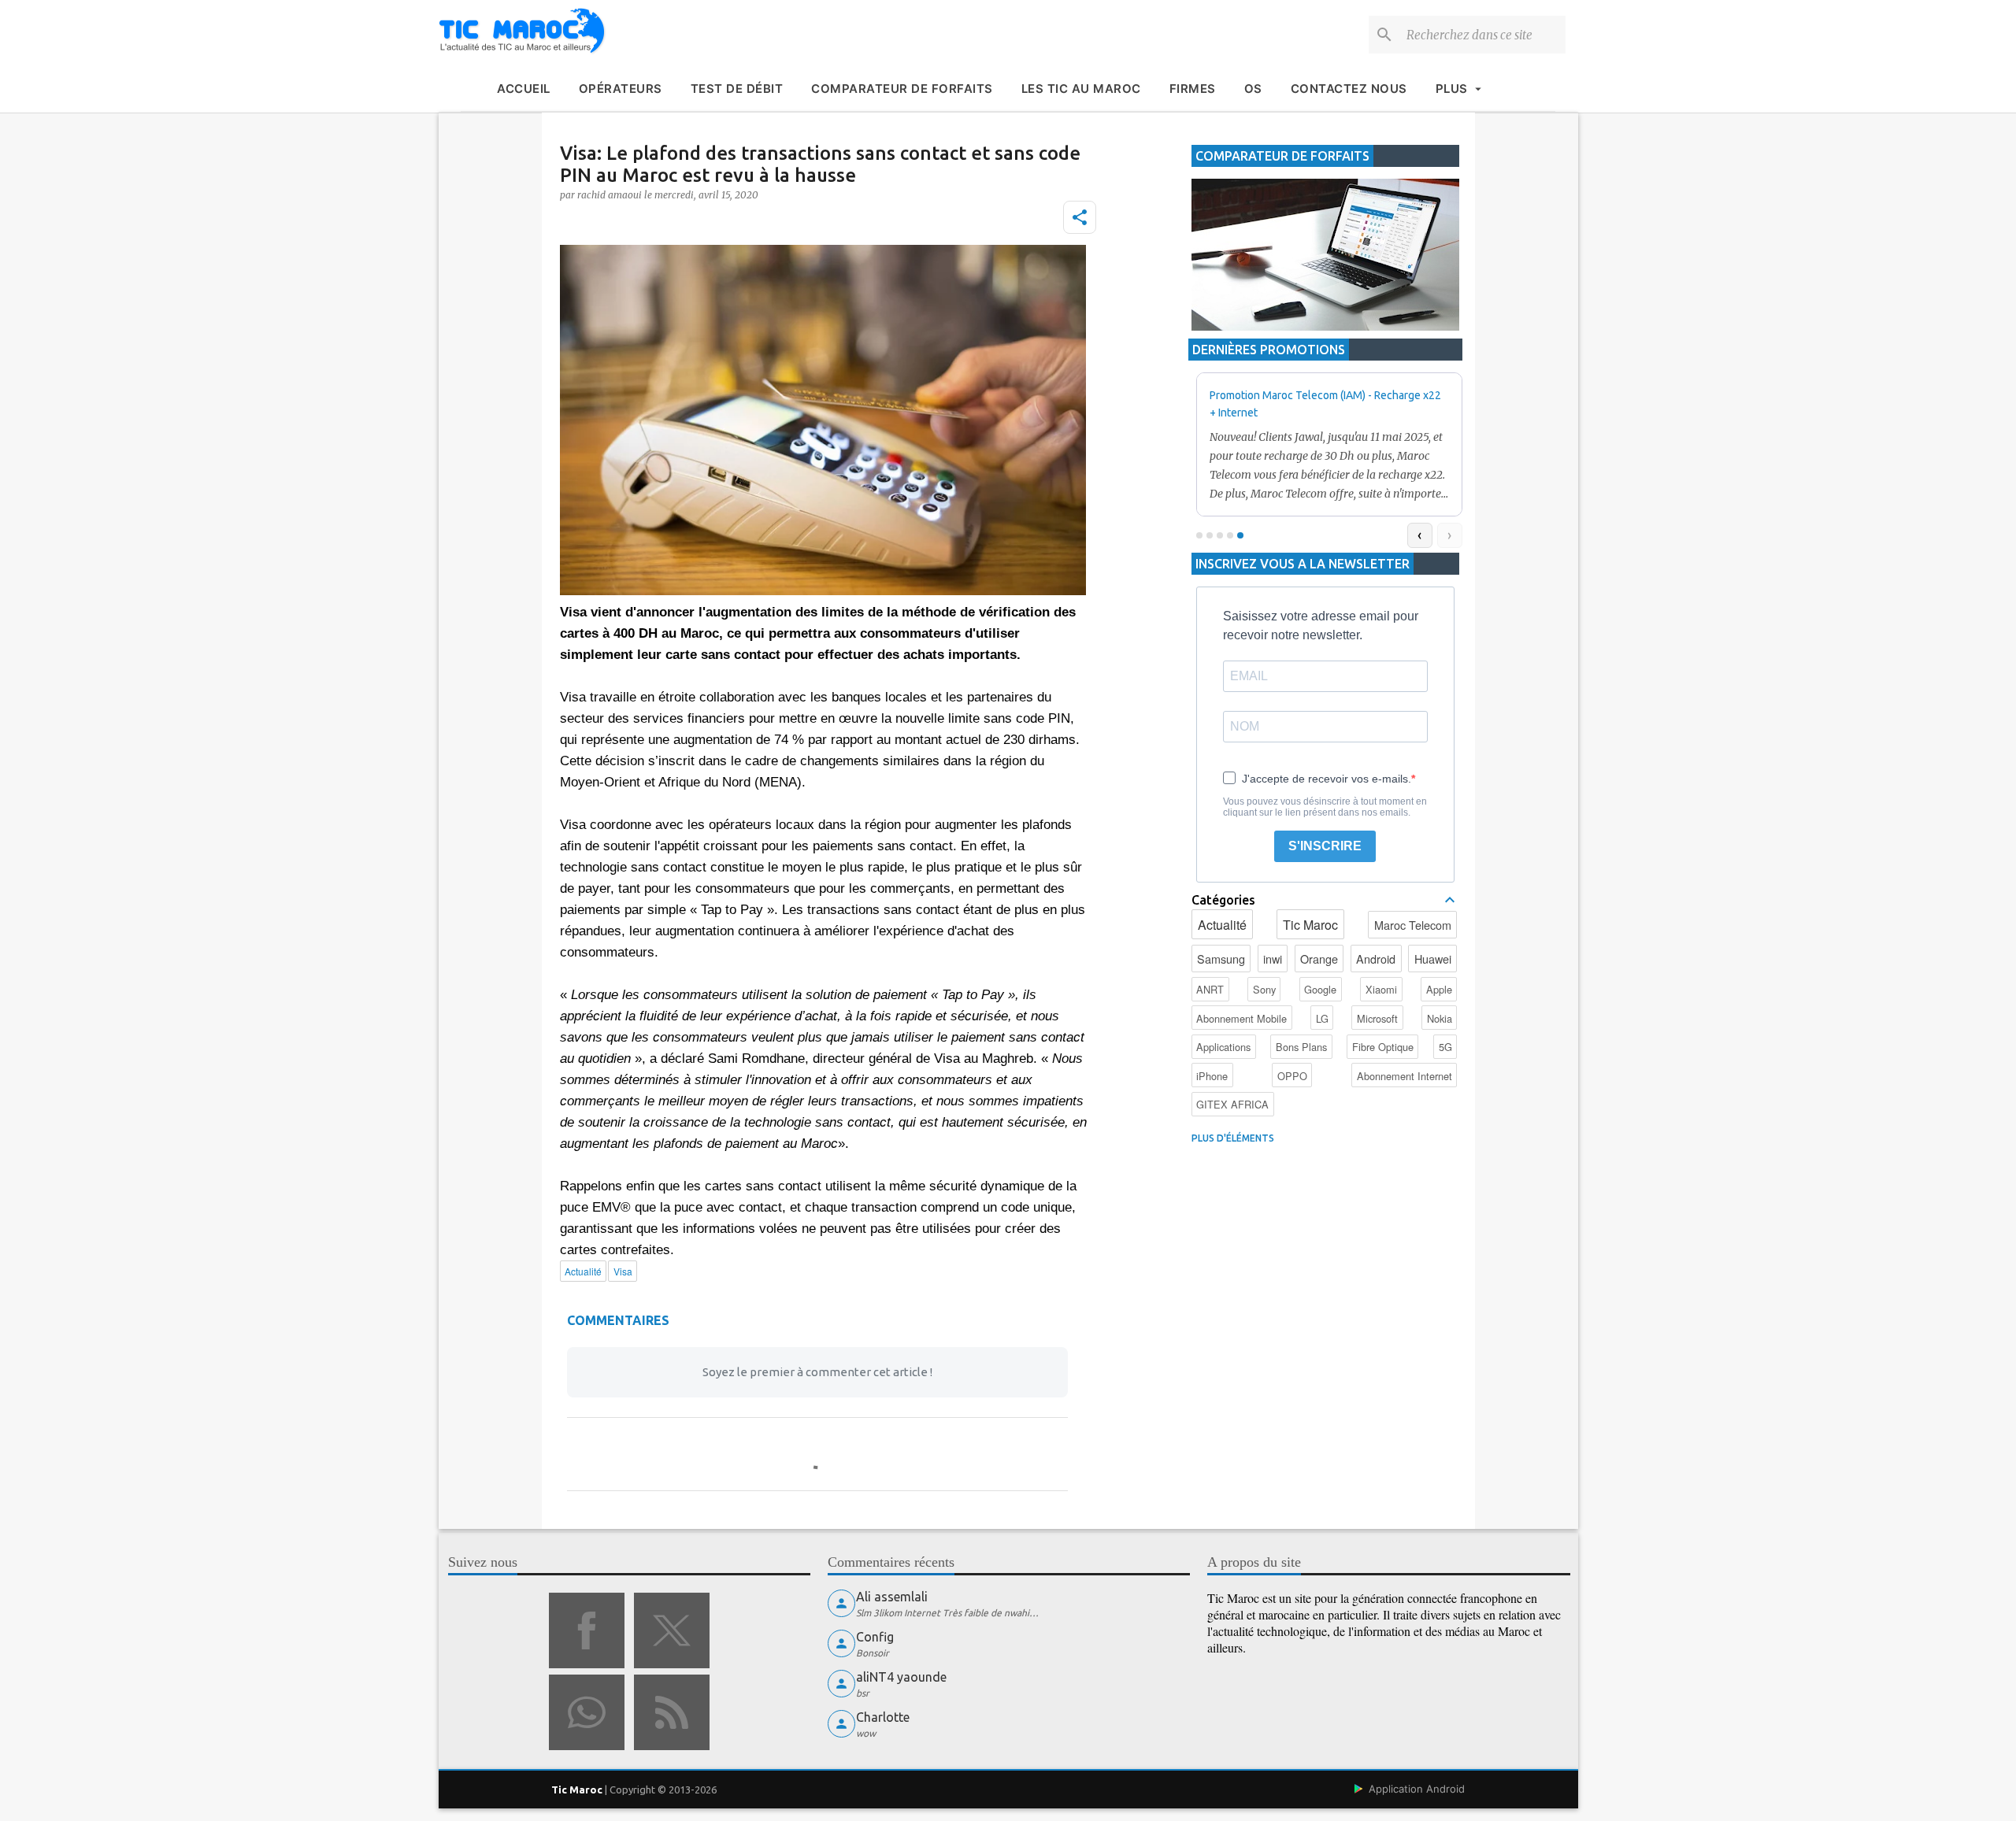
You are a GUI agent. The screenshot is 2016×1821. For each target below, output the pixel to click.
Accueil (524, 89)
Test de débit (737, 89)
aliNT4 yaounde (901, 1677)
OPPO (1292, 1076)
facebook (587, 1630)
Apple (1439, 989)
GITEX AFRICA (1232, 1104)
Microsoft (1377, 1018)
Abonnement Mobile (1241, 1018)
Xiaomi (1381, 989)
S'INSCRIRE (1325, 846)
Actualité (1222, 925)
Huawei (1433, 959)
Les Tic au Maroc (1081, 89)
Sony (1264, 989)
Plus (1452, 89)
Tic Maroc (1310, 925)
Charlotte (883, 1717)
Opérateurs (621, 89)
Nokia (1440, 1018)
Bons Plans (1301, 1047)
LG (1322, 1018)
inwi (1273, 959)
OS (1253, 89)
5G (1445, 1047)
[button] (1080, 217)
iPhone (1212, 1076)
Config (875, 1637)
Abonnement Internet (1405, 1076)
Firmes (1193, 89)
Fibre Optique (1383, 1047)
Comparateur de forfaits (902, 89)
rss (672, 1712)
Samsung (1221, 959)
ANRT (1210, 989)
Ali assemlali (892, 1597)
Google (1320, 989)
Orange (1319, 959)
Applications (1223, 1047)
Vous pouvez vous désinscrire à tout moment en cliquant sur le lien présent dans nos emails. (1325, 807)
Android (1376, 959)
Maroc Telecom (1413, 925)
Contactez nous (1349, 89)
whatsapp (587, 1712)
